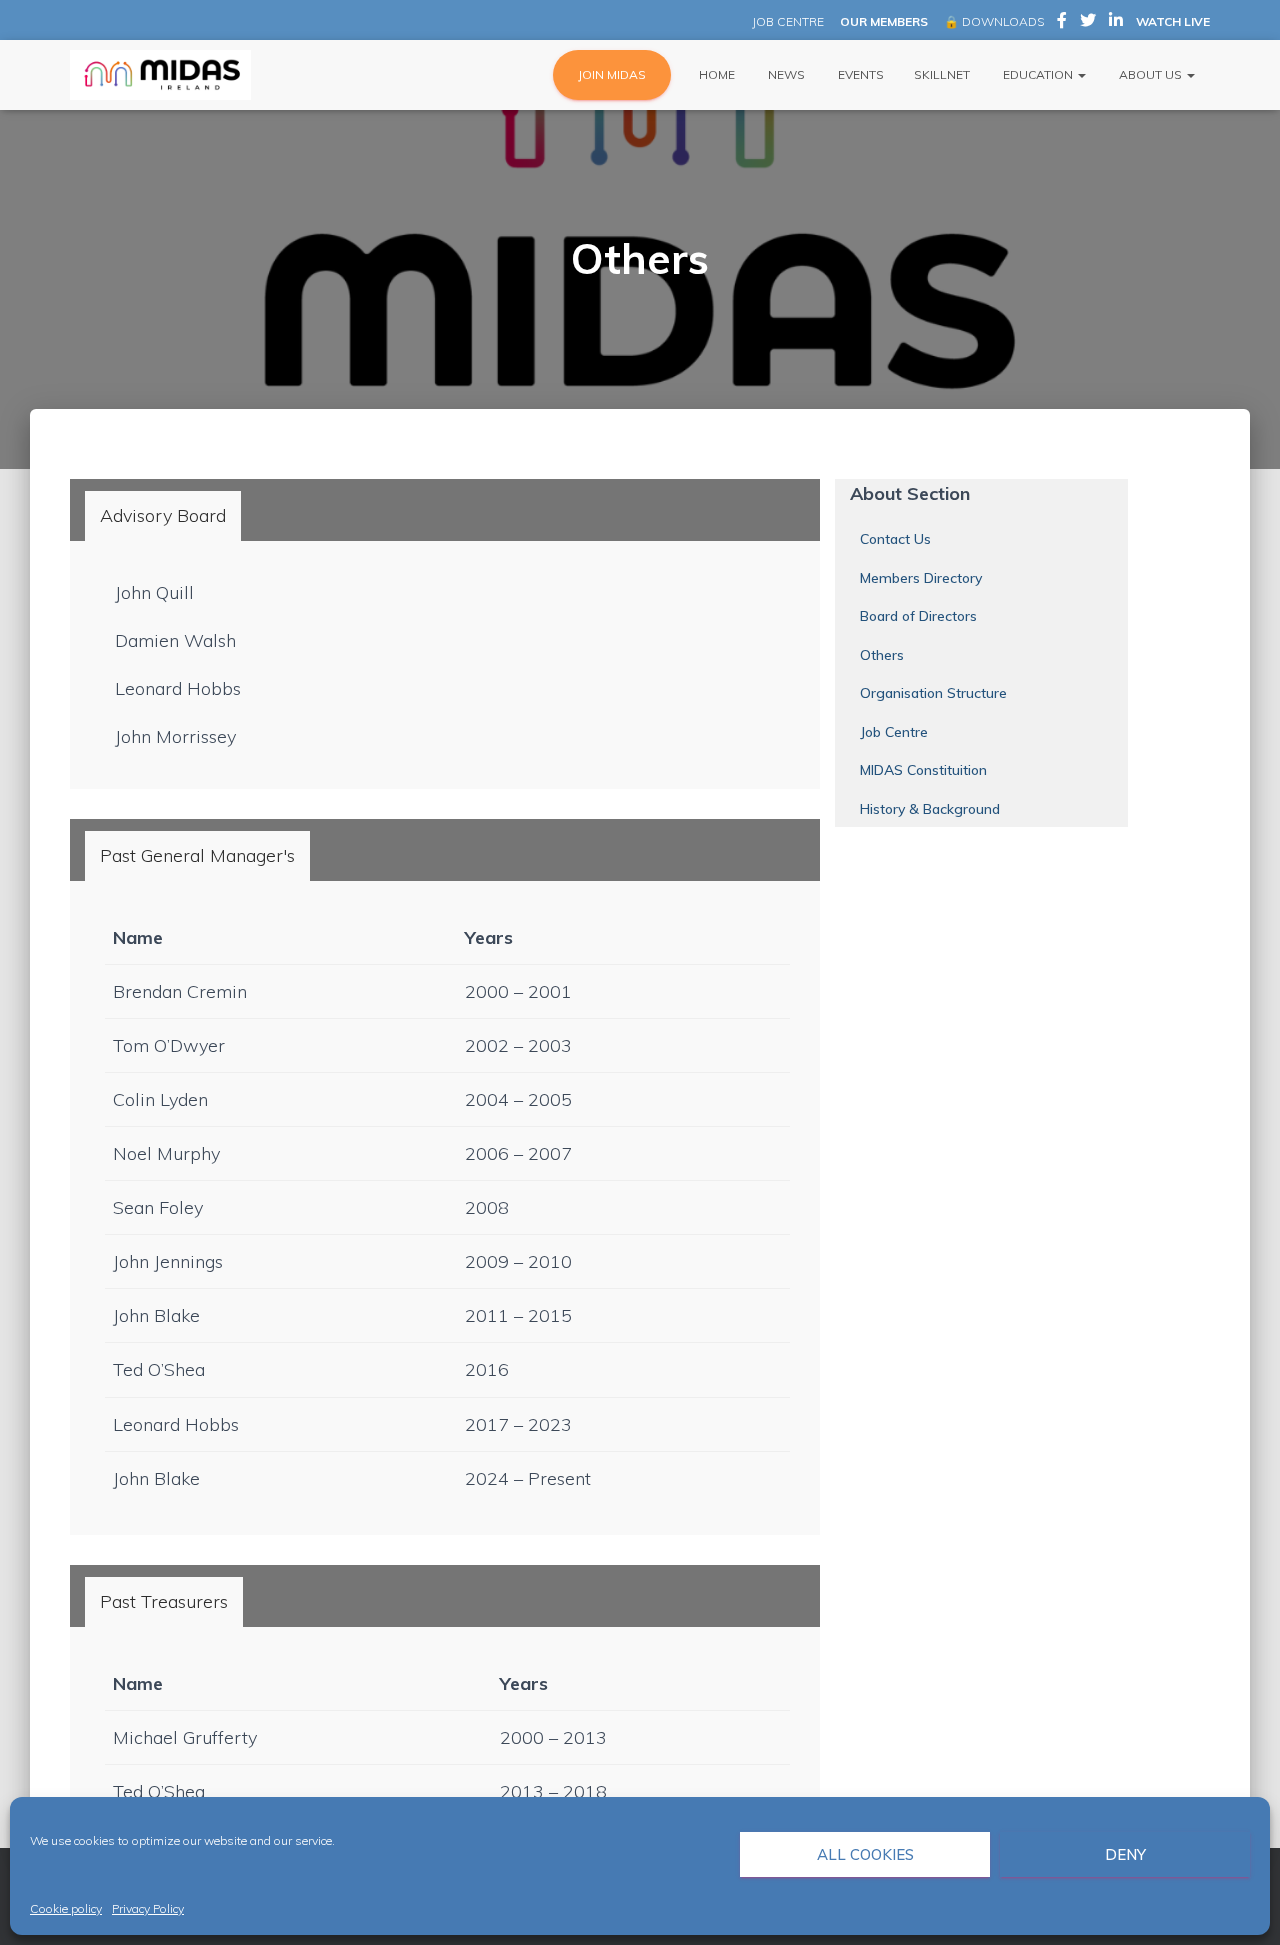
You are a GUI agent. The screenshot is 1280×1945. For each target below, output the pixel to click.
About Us (1150, 74)
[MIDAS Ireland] (160, 75)
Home (715, 74)
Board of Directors (918, 616)
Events (859, 74)
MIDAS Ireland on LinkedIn (1116, 23)
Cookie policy (66, 1908)
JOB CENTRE (786, 21)
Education (1038, 74)
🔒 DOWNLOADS (994, 21)
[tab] (163, 516)
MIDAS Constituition (923, 770)
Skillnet (942, 74)
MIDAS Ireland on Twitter (1088, 23)
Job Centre (894, 732)
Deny (1125, 1854)
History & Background (930, 809)
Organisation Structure (933, 693)
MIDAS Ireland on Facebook (1062, 23)
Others (882, 655)
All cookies (865, 1854)
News (785, 74)
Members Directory (921, 578)
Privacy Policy (148, 1908)
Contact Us (895, 539)
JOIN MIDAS (612, 74)
